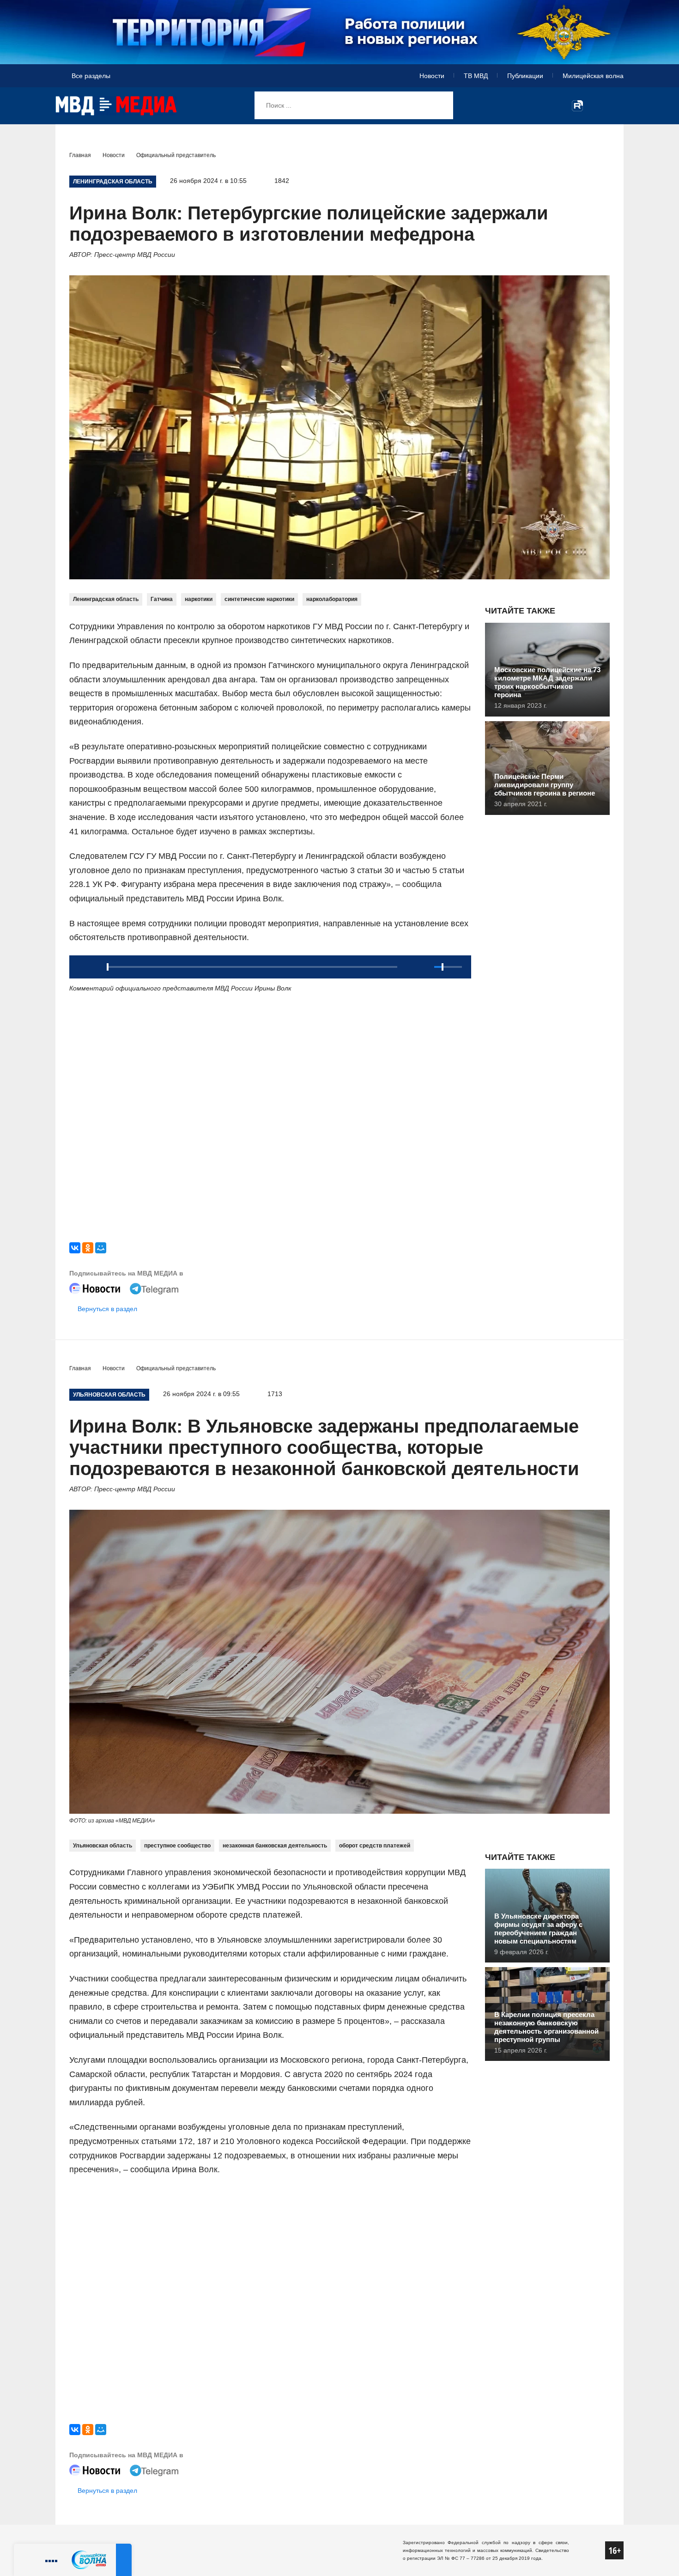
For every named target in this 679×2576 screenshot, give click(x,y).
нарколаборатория (332, 599)
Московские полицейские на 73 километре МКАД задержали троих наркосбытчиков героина (547, 682)
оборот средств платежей (375, 1846)
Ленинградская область (106, 599)
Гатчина (162, 599)
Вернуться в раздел (107, 1309)
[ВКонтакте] (75, 1248)
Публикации (525, 76)
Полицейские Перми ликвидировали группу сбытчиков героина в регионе (545, 785)
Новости (432, 76)
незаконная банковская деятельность (275, 1846)
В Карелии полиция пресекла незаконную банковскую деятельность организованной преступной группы (546, 2027)
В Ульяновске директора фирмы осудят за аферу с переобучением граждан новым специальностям (538, 1929)
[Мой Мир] (101, 1248)
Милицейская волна (593, 76)
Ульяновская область (103, 1846)
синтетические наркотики (259, 599)
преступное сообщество (177, 1846)
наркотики (199, 599)
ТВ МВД (476, 76)
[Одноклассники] (88, 1248)
